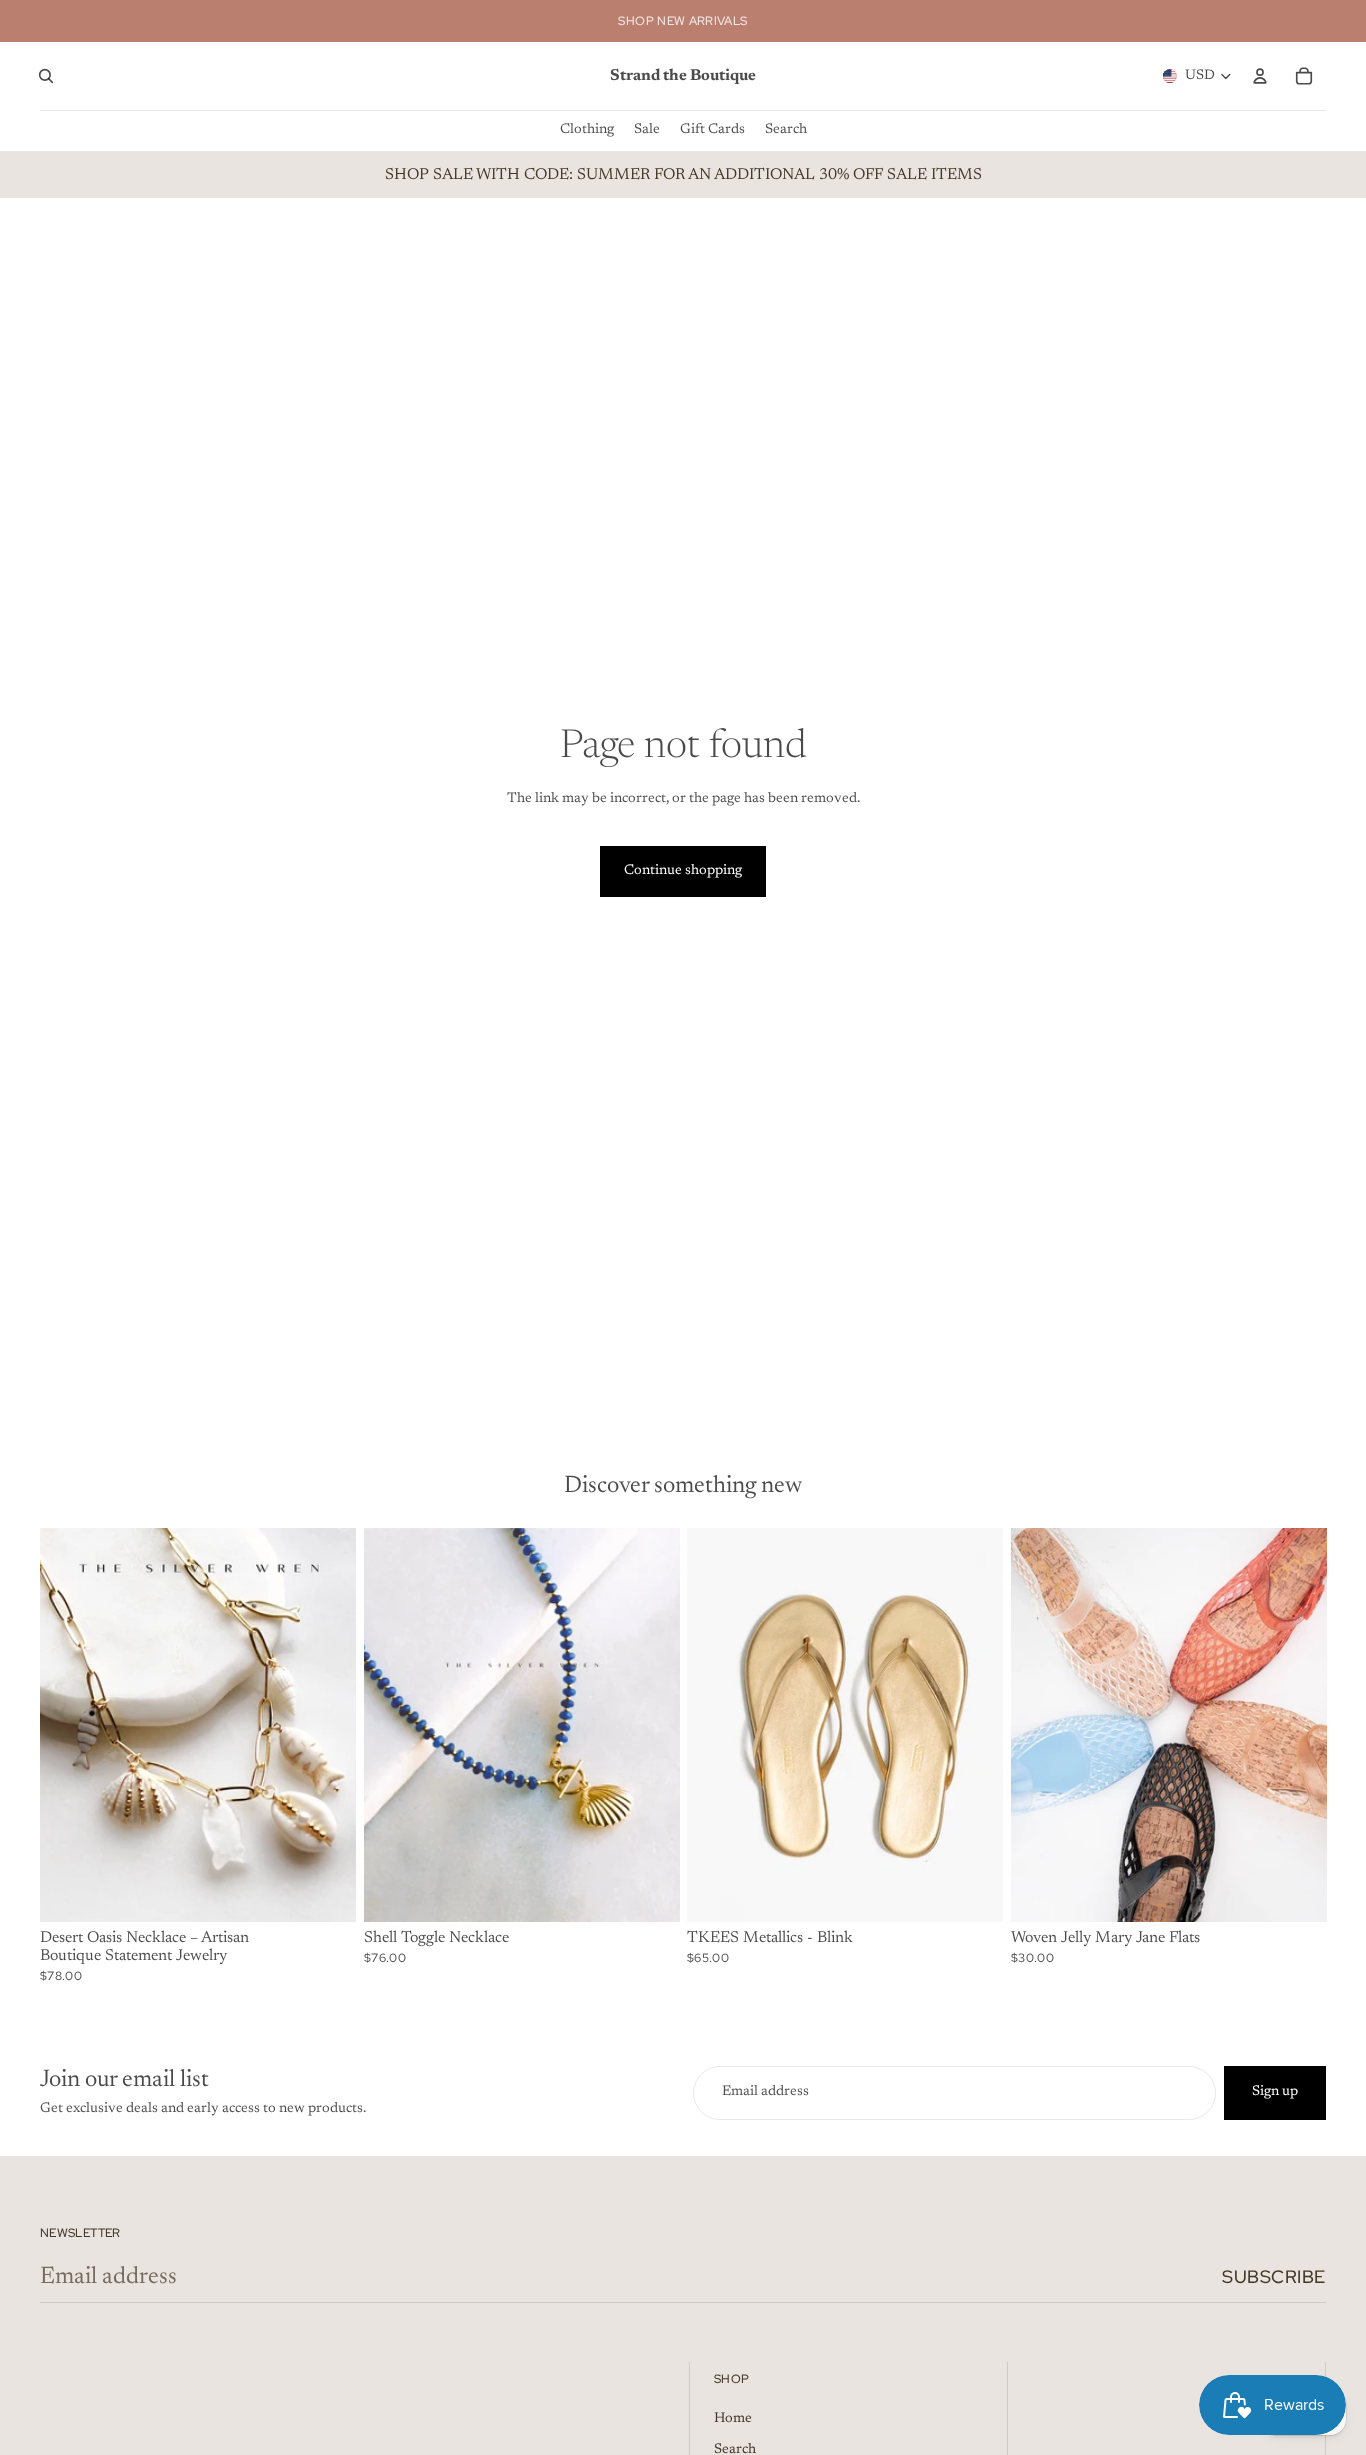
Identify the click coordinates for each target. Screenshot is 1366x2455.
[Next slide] (326, 1725)
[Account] (1260, 76)
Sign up (1275, 2092)
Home (733, 2419)
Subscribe (1274, 2276)
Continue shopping (683, 871)
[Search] (46, 76)
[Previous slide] (70, 1725)
